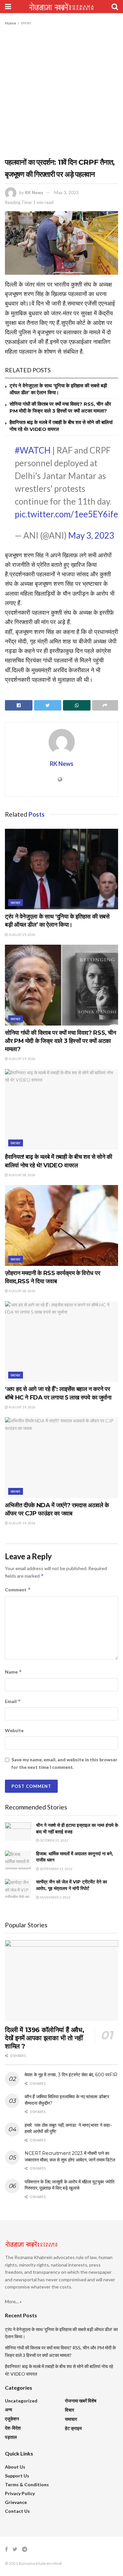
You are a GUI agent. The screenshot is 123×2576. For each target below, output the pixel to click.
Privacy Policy (20, 2493)
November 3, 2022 (55, 1897)
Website (14, 1730)
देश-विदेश (13, 2428)
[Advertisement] (61, 92)
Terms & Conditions (27, 2484)
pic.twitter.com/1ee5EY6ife (66, 514)
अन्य (9, 2409)
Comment (18, 1590)
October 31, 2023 (54, 1840)
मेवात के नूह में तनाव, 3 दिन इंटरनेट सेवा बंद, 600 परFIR (71, 2075)
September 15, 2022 (56, 1869)
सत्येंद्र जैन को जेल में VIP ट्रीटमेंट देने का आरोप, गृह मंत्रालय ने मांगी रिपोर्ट (72, 1885)
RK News (34, 193)
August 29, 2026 (22, 935)
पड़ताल (11, 2437)
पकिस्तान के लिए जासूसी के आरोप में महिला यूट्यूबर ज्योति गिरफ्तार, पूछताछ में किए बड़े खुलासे (70, 2185)
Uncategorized (21, 2401)
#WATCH (33, 450)
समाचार (26, 23)
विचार (70, 2410)
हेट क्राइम (73, 2428)
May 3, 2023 (66, 193)
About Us (15, 2467)
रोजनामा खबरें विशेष (81, 2401)
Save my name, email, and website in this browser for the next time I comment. (64, 1763)
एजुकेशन (12, 2419)
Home (10, 23)
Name (13, 1672)
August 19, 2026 (22, 1407)
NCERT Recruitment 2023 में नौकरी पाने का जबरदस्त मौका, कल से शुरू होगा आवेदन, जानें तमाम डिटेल (70, 2157)
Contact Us (17, 2511)
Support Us (17, 2476)
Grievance (16, 2502)
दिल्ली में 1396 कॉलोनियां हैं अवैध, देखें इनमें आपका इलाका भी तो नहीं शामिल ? (44, 2038)
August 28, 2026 (22, 1175)
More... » (13, 2301)
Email (13, 1701)
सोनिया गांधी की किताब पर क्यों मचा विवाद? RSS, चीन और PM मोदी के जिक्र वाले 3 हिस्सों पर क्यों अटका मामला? (61, 1041)
